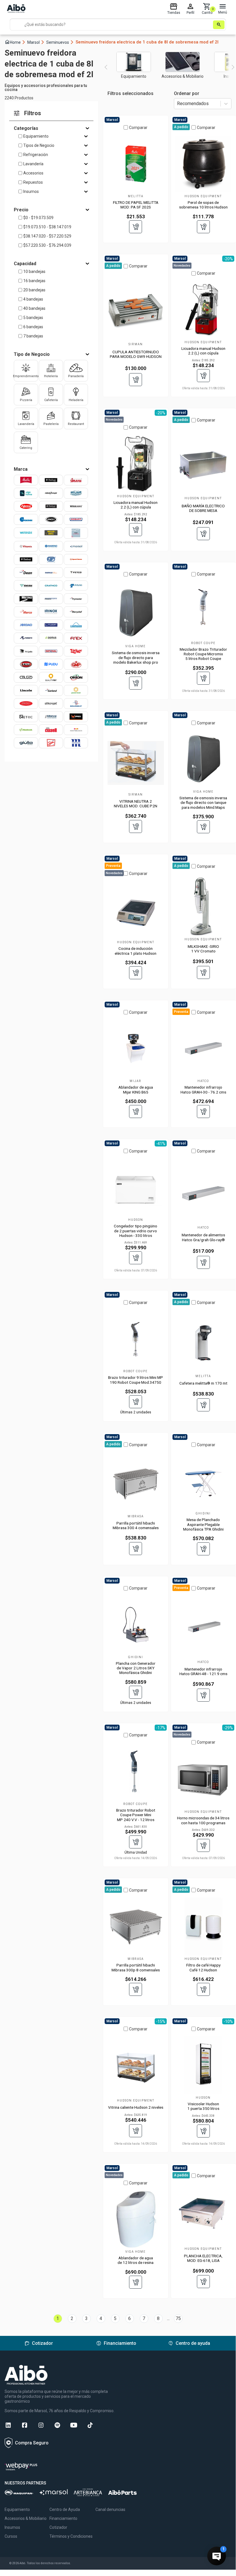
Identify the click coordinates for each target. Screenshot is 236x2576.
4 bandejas (33, 299)
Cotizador (58, 2527)
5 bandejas (33, 318)
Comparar (138, 128)
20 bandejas (34, 290)
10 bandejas (34, 272)
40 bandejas (34, 308)
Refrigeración (36, 155)
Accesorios (33, 173)
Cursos (11, 2536)
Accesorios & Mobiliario (26, 2518)
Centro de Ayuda (65, 2509)
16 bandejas (34, 281)
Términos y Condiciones (71, 2536)
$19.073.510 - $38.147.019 (47, 227)
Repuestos (33, 182)
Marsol (36, 42)
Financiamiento (63, 2518)
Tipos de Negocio (39, 145)
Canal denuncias (110, 2509)
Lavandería (33, 164)
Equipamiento (36, 136)
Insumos (31, 191)
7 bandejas (33, 336)
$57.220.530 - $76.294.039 (47, 245)
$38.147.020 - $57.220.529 (47, 236)
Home (15, 42)
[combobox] (178, 104)
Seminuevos (60, 42)
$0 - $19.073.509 (38, 218)
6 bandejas (33, 327)
